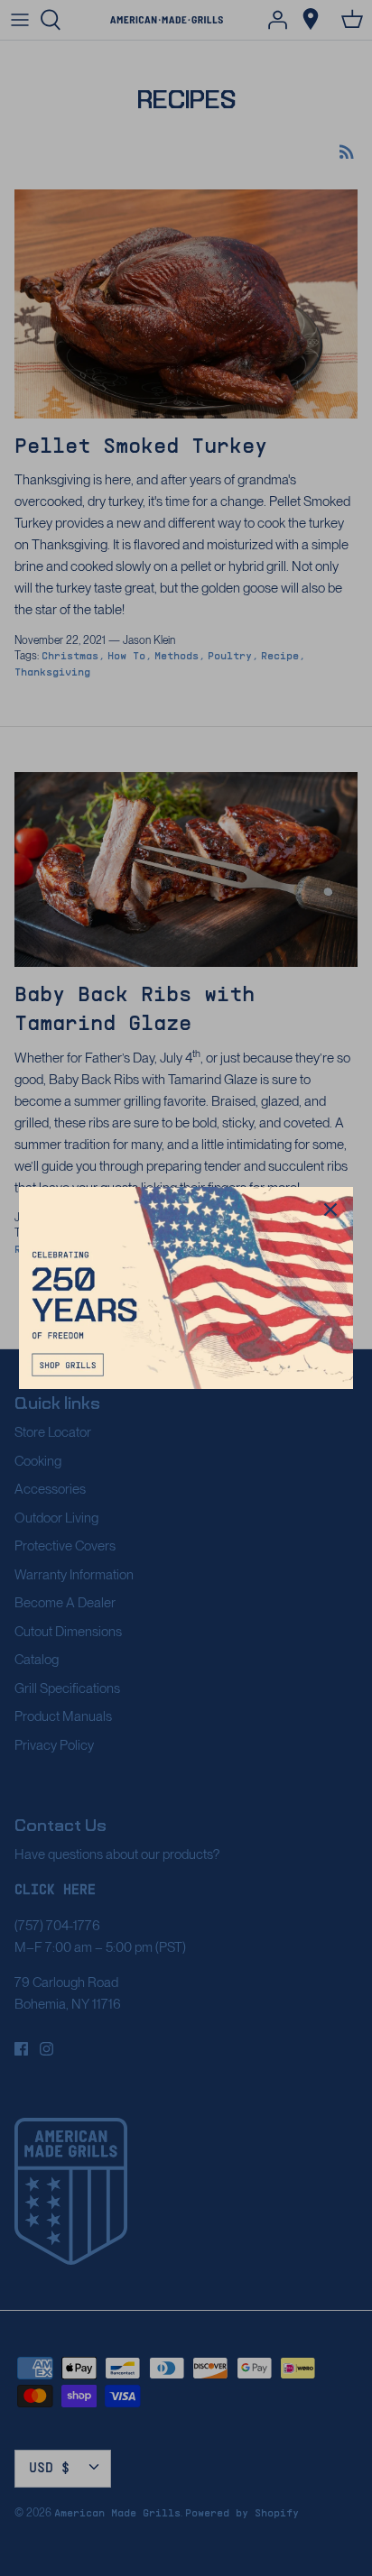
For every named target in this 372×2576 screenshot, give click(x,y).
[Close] (330, 1210)
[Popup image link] (186, 1288)
